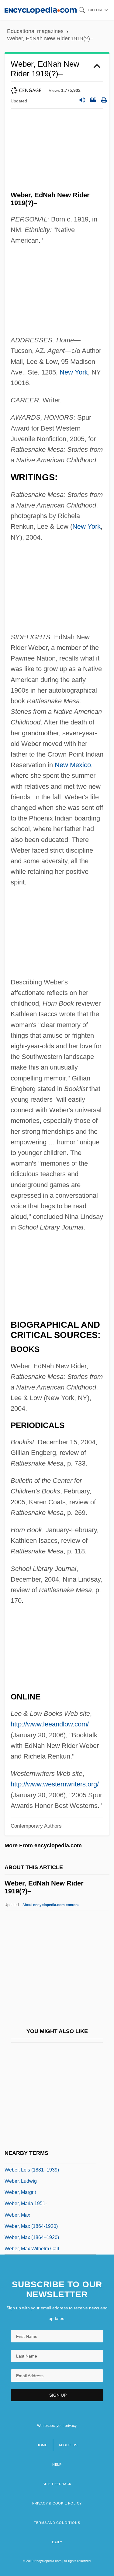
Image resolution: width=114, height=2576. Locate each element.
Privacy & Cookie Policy (57, 2503)
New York (74, 372)
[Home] (41, 10)
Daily (57, 2542)
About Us (68, 2445)
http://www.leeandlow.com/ (50, 1724)
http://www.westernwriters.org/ (55, 1784)
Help (57, 2465)
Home (42, 2445)
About (51, 1905)
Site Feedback (57, 2484)
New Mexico (73, 765)
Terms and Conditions (57, 2523)
